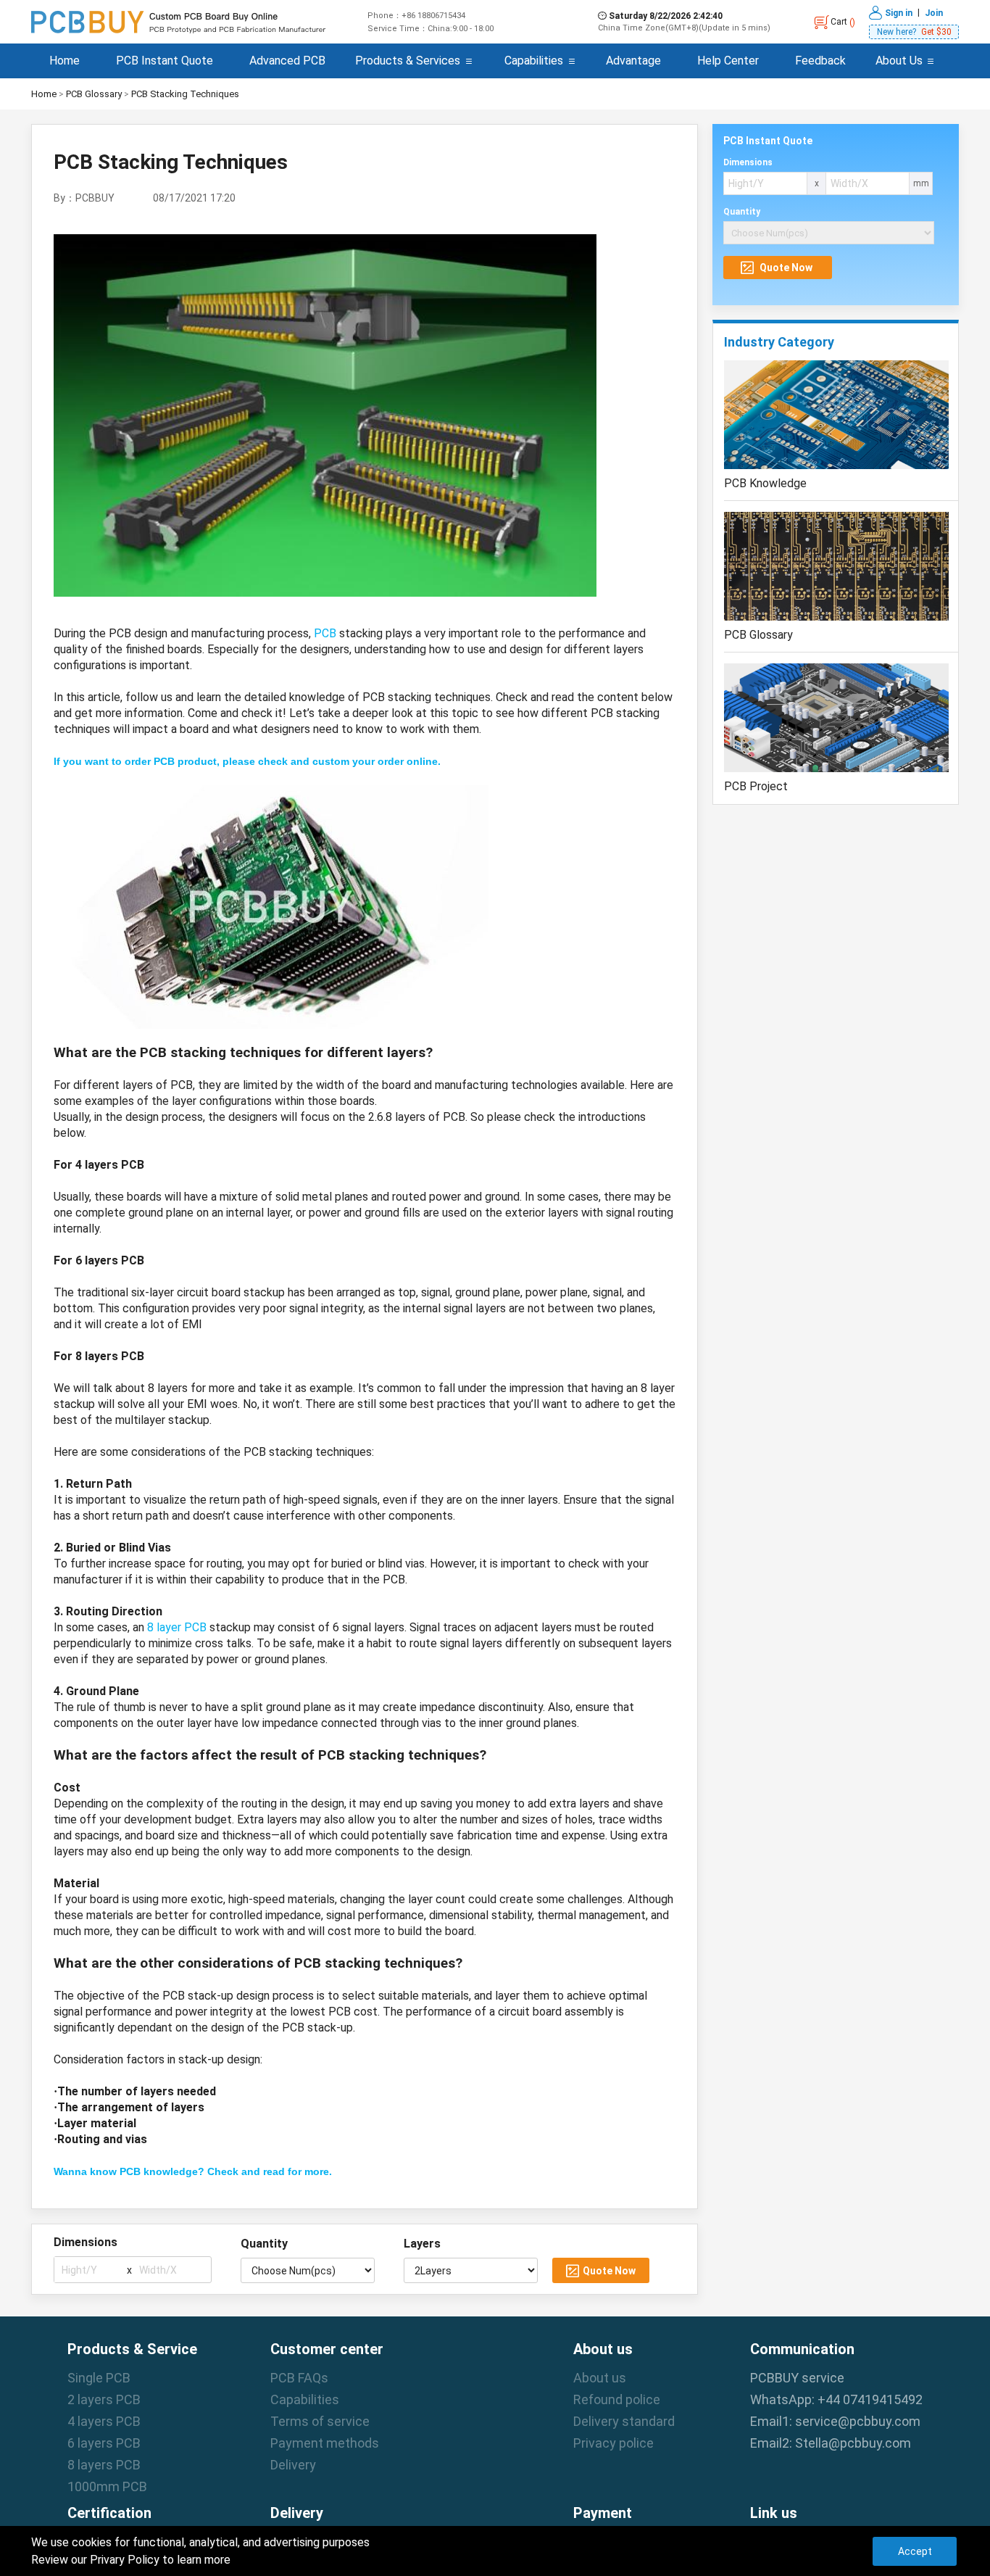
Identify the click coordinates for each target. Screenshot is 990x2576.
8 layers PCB (104, 2465)
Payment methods (325, 2443)
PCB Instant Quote (165, 61)
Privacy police (613, 2443)
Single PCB (99, 2378)
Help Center (728, 61)
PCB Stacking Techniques (185, 94)
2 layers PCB (104, 2399)
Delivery (293, 2465)
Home (65, 61)
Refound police (617, 2399)
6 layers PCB (104, 2443)
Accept (915, 2551)
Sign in (899, 12)
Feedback (820, 61)
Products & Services (408, 61)
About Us (899, 61)
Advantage (633, 61)
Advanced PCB (287, 61)
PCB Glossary (94, 94)
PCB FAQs (299, 2378)
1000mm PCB (107, 2486)
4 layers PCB (104, 2421)
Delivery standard (624, 2421)
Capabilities (534, 61)
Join (934, 12)
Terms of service (320, 2421)
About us (600, 2378)
